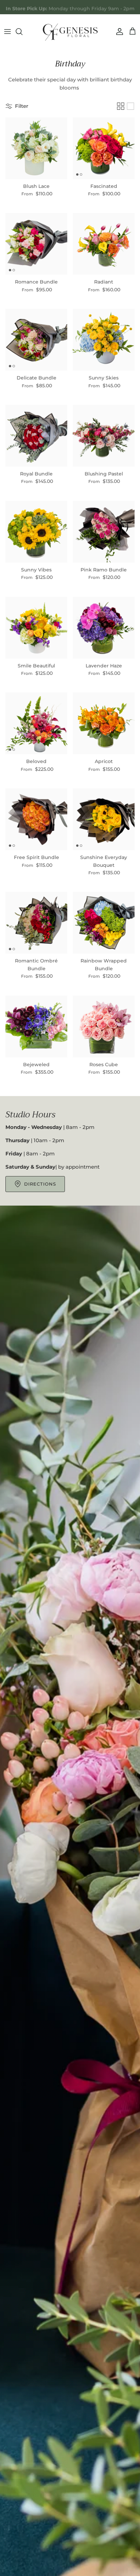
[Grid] (121, 106)
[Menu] (7, 32)
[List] (130, 106)
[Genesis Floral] (70, 32)
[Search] (22, 32)
